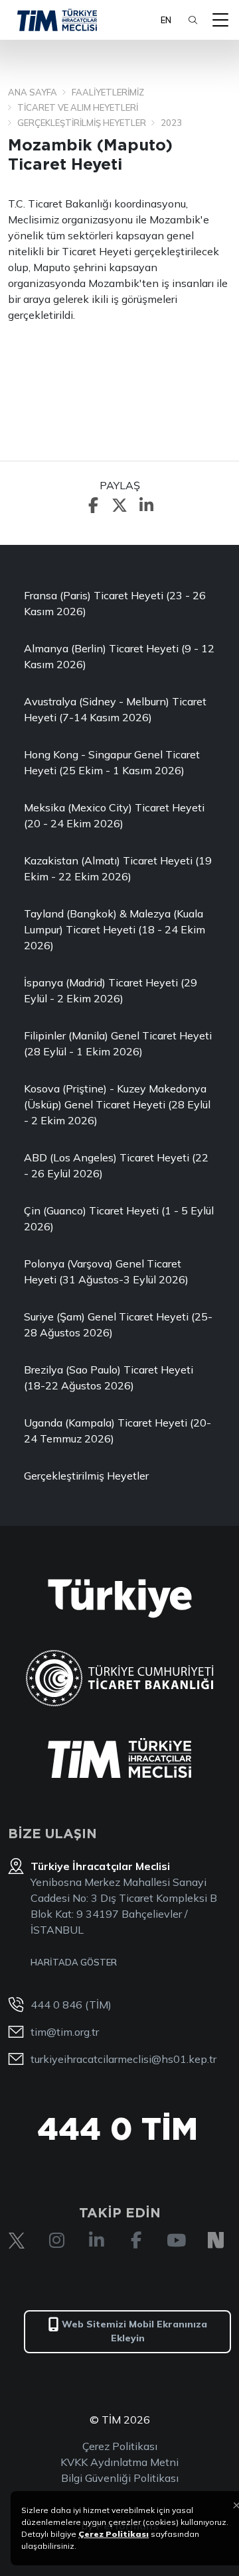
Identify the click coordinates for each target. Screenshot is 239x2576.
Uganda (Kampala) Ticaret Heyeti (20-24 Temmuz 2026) (118, 1431)
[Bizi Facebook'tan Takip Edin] (136, 2241)
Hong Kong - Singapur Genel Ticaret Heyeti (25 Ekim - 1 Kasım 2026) (112, 762)
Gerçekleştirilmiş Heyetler (86, 1476)
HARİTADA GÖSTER (74, 1962)
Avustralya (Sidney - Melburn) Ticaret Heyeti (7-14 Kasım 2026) (115, 709)
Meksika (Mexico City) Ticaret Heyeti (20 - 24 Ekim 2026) (114, 815)
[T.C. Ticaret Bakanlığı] (120, 1678)
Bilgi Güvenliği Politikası (120, 2478)
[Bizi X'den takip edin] (17, 2241)
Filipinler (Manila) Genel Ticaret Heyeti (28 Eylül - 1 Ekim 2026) (118, 1043)
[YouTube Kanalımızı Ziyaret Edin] (176, 2241)
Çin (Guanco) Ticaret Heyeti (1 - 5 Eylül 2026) (119, 1218)
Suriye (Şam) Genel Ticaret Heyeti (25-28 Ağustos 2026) (118, 1324)
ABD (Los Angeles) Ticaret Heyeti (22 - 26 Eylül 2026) (116, 1165)
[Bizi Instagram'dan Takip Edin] (56, 2241)
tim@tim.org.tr (65, 2032)
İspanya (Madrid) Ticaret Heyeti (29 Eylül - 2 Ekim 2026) (111, 990)
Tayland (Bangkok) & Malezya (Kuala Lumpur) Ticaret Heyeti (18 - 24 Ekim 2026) (115, 929)
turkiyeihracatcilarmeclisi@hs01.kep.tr (123, 2059)
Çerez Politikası (120, 2446)
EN (166, 20)
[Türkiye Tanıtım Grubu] (120, 1599)
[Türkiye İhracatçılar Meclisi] (119, 1758)
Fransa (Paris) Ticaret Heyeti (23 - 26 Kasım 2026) (115, 603)
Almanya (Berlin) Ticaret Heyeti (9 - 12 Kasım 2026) (119, 656)
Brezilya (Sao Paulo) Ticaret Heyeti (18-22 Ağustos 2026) (109, 1377)
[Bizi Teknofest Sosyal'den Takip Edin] (216, 2241)
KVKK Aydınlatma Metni (119, 2462)
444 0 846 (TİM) (71, 2005)
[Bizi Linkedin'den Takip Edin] (96, 2241)
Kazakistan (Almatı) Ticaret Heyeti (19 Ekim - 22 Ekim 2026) (118, 868)
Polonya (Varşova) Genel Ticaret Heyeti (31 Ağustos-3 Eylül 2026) (106, 1271)
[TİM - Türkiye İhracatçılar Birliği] (57, 20)
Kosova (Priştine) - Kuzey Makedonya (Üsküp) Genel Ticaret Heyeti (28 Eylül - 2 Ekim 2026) (117, 1104)
